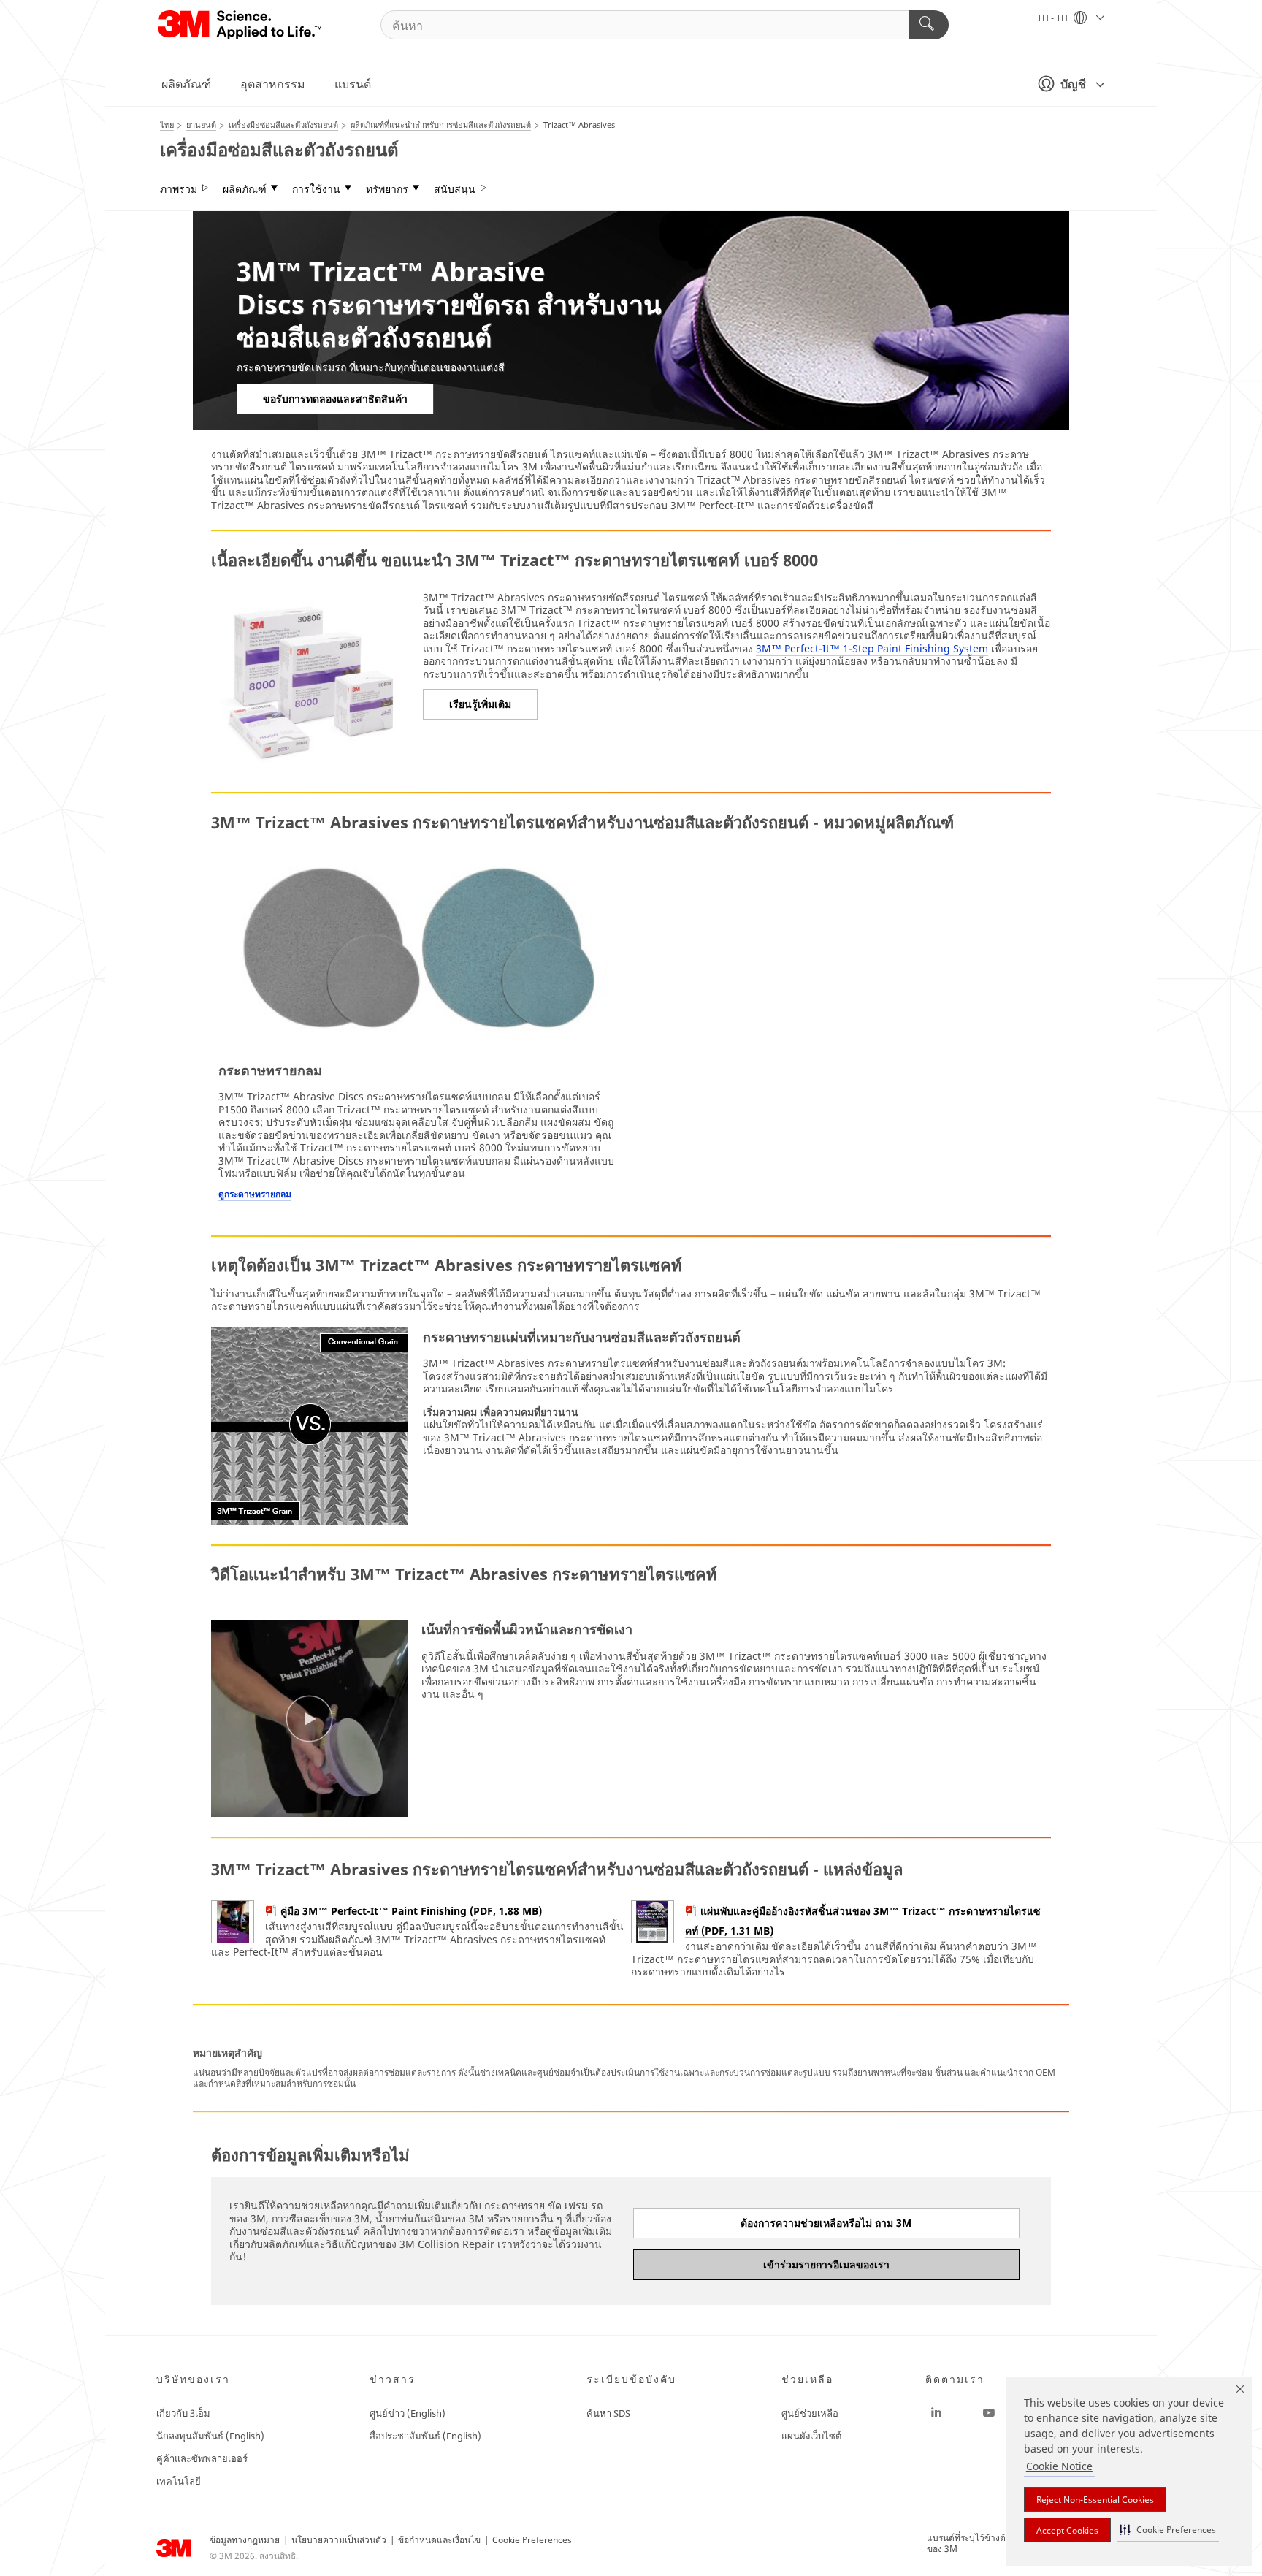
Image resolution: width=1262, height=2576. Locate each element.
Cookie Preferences (532, 2540)
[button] (1168, 2530)
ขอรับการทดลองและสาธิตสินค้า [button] (335, 399)
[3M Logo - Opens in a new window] (241, 25)
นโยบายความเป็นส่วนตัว (339, 2540)
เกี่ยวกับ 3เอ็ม (183, 2413)
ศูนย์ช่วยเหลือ (810, 2413)
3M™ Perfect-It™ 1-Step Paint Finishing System (872, 648)
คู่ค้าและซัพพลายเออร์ (202, 2458)
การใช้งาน (316, 189)
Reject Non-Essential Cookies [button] (1095, 2500)
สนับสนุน (455, 189)
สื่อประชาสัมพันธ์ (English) (425, 2436)
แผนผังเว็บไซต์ (811, 2436)
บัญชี (1073, 84)
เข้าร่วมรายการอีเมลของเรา (826, 2264)
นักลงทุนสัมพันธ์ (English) (210, 2436)
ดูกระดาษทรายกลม (255, 1194)
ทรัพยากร (387, 189)
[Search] (929, 25)
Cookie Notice (1059, 2466)
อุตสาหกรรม (273, 84)
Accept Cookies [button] (1067, 2530)
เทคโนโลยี (179, 2481)
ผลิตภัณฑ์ (186, 84)
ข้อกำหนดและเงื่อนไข (439, 2540)
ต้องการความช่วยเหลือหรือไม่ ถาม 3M (826, 2223)
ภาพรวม (179, 189)
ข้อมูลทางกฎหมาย (245, 2540)
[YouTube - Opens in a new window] (989, 2413)
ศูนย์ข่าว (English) (408, 2413)
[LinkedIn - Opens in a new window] (936, 2413)
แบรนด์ (353, 84)
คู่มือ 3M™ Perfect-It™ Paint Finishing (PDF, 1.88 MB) (411, 1911)
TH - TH (1053, 18)
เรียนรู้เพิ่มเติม (480, 704)
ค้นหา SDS (608, 2413)
